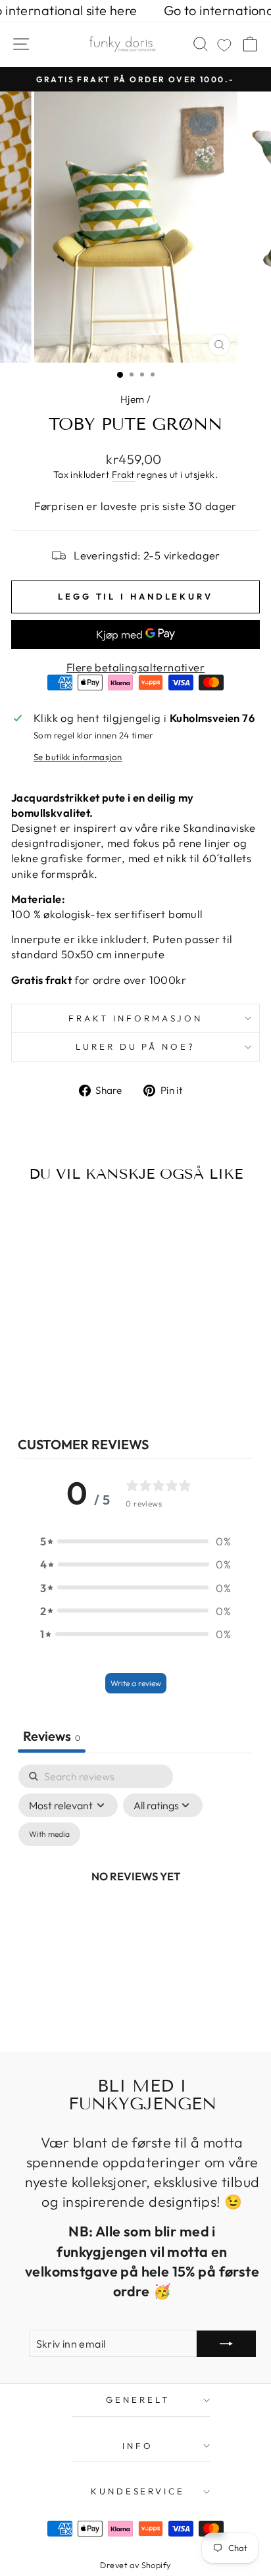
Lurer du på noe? (136, 1046)
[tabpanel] (135, 1891)
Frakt (123, 475)
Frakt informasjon (135, 1018)
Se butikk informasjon (78, 757)
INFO (138, 2446)
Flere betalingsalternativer (135, 667)
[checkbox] (49, 1834)
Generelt (138, 2400)
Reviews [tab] (52, 1736)
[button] (135, 1541)
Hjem (133, 399)
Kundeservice (138, 2491)
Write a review (136, 1683)
